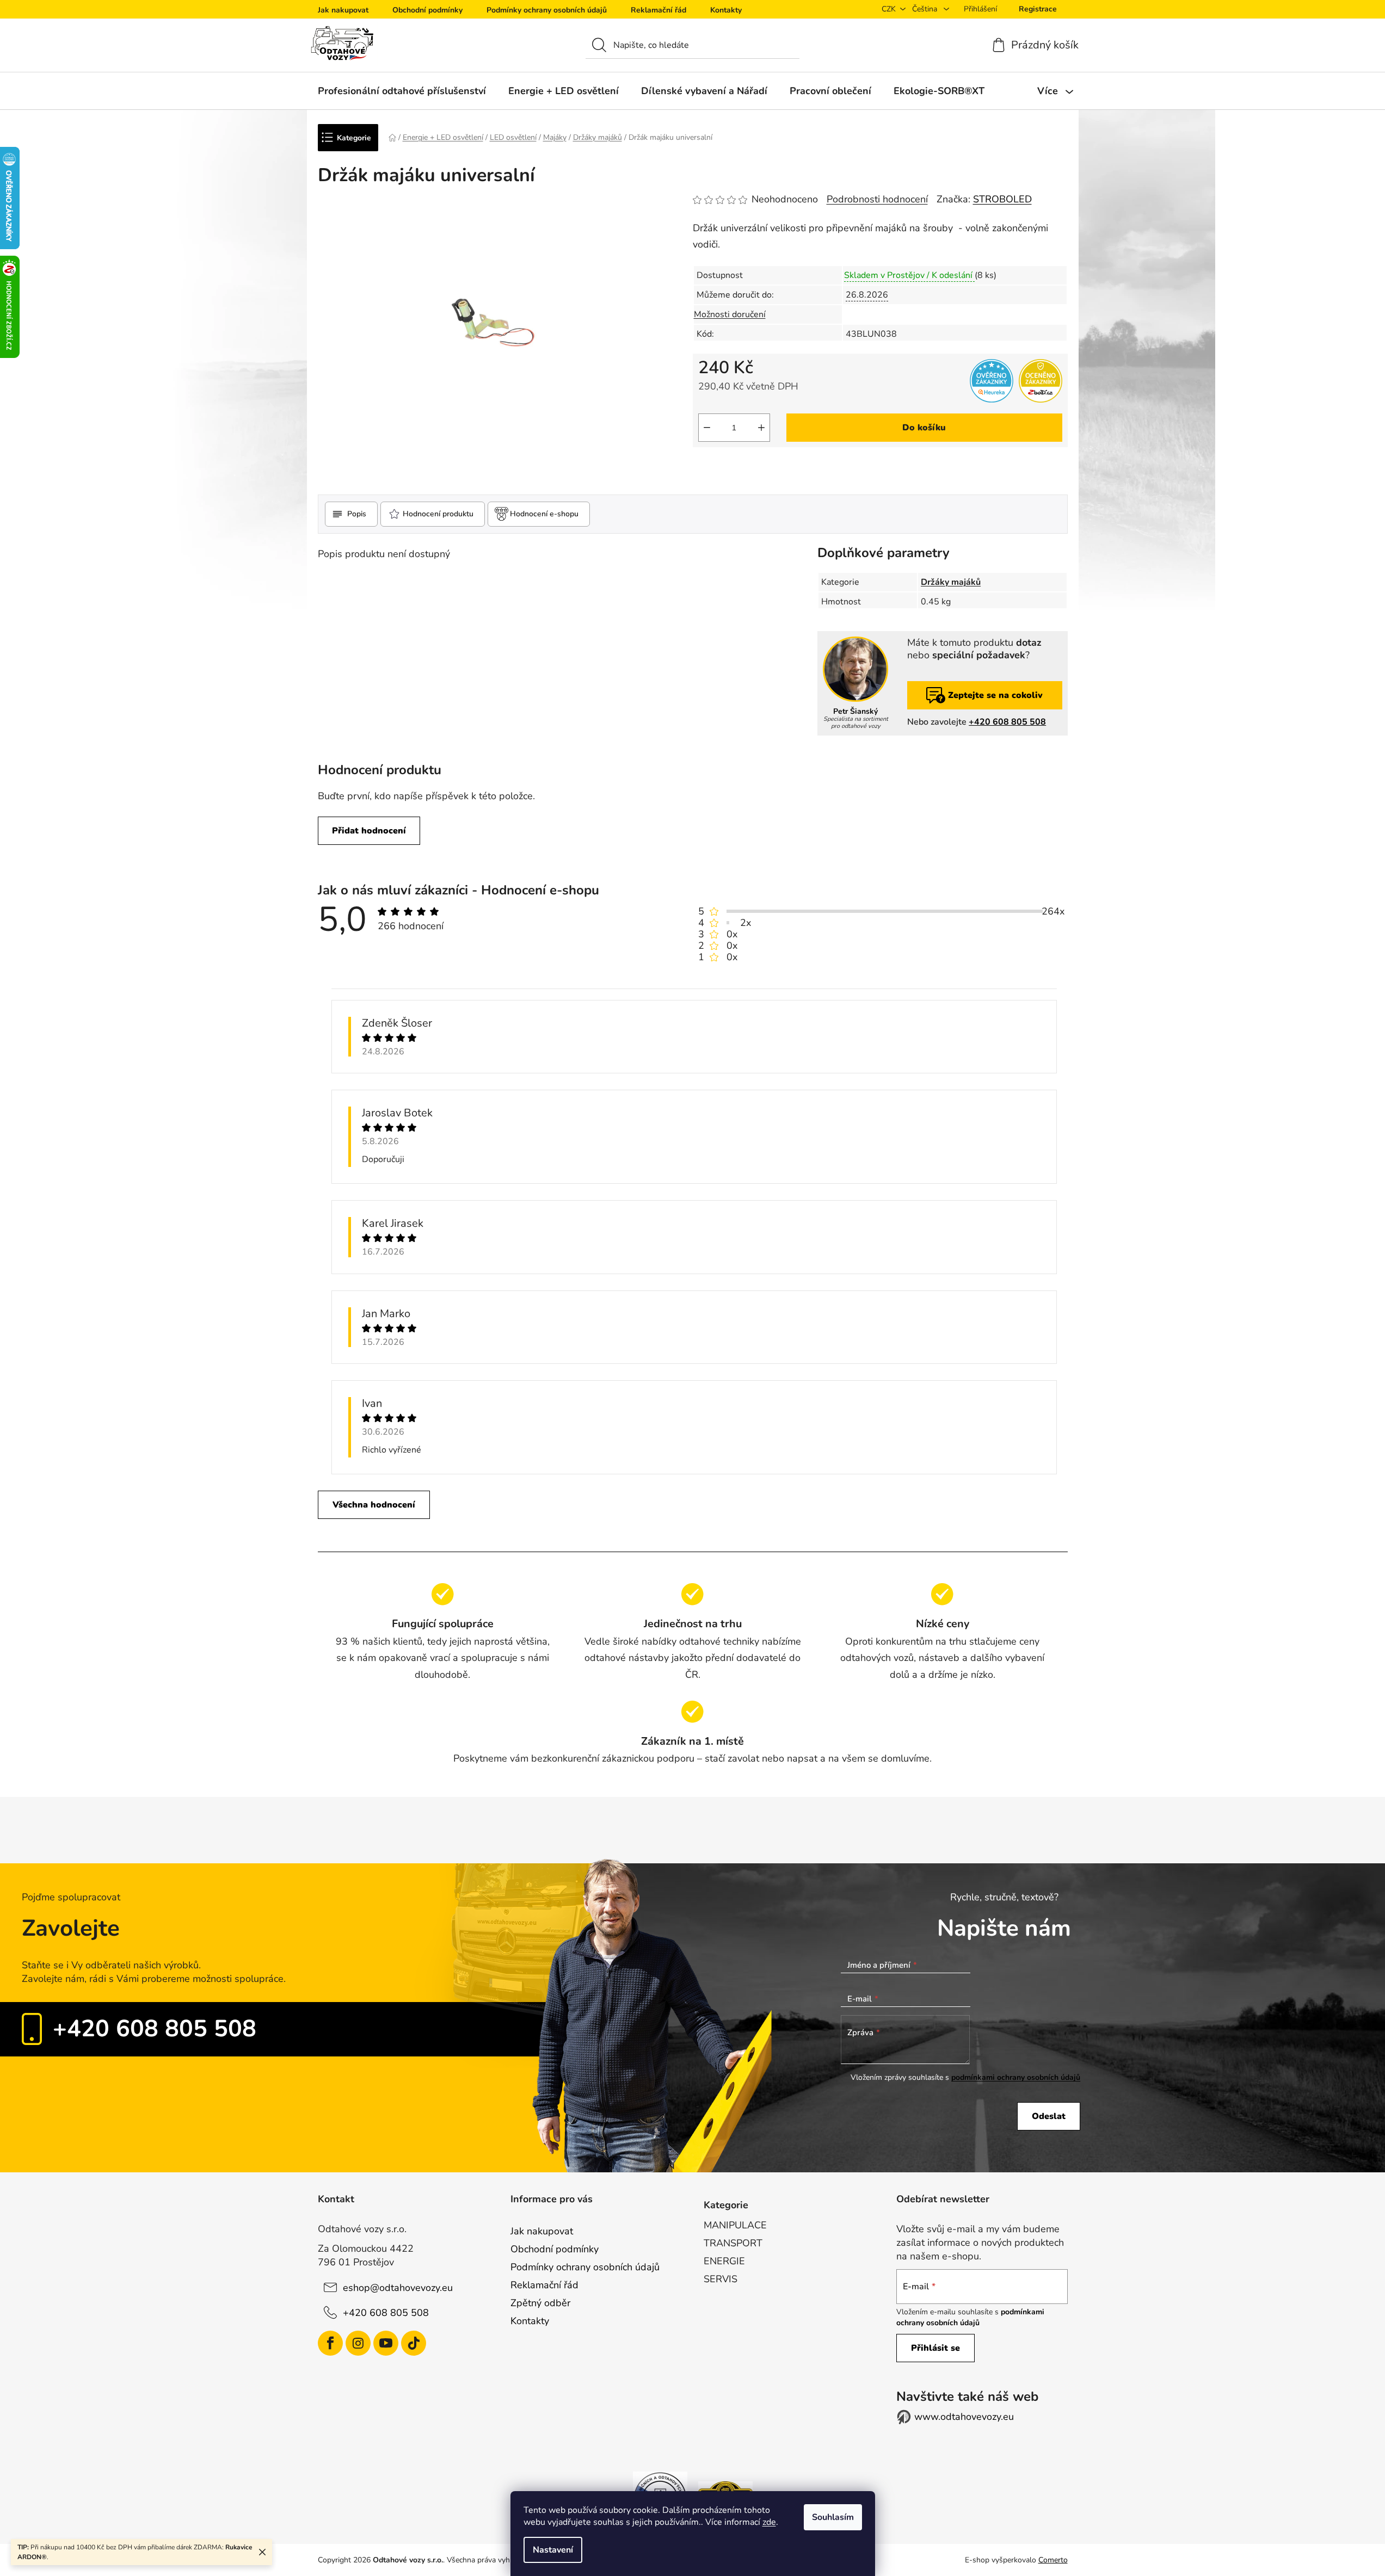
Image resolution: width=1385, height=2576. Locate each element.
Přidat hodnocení (369, 831)
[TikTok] (414, 2343)
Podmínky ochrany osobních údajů (547, 10)
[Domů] (392, 137)
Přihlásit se (935, 2348)
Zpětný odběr (540, 2303)
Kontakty (726, 10)
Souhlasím (833, 2517)
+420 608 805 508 (1007, 722)
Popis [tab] (357, 514)
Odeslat (1049, 2116)
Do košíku (924, 428)
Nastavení (553, 2550)
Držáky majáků (951, 582)
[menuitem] (402, 91)
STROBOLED (1002, 199)
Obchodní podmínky (427, 10)
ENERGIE (724, 2261)
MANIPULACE (735, 2225)
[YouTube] (386, 2343)
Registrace (1038, 9)
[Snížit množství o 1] (707, 428)
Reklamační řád (658, 10)
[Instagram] (358, 2343)
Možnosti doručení (730, 314)
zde (769, 2522)
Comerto (1053, 2560)
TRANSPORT (733, 2243)
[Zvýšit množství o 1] (761, 428)
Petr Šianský (855, 712)
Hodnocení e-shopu (544, 514)
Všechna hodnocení (374, 1505)
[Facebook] (330, 2343)
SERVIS (721, 2279)
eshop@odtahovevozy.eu (398, 2288)
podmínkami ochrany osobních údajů (1016, 2077)
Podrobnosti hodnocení (877, 199)
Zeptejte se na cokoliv (995, 695)
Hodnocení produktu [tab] (438, 514)
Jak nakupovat (343, 10)
